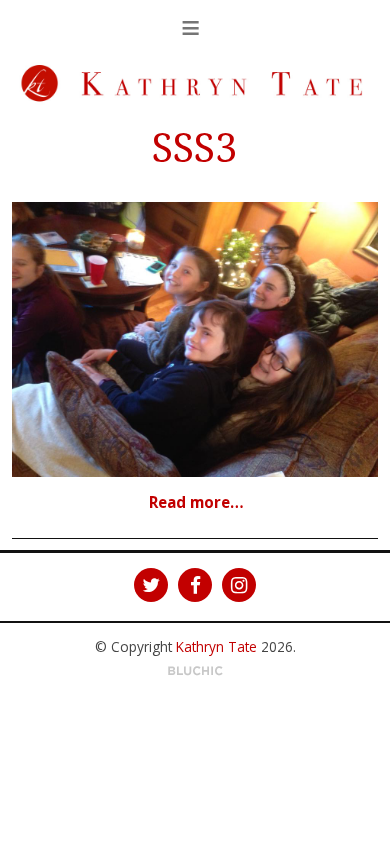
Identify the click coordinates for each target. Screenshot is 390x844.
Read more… (196, 502)
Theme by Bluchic (195, 671)
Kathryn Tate (216, 646)
